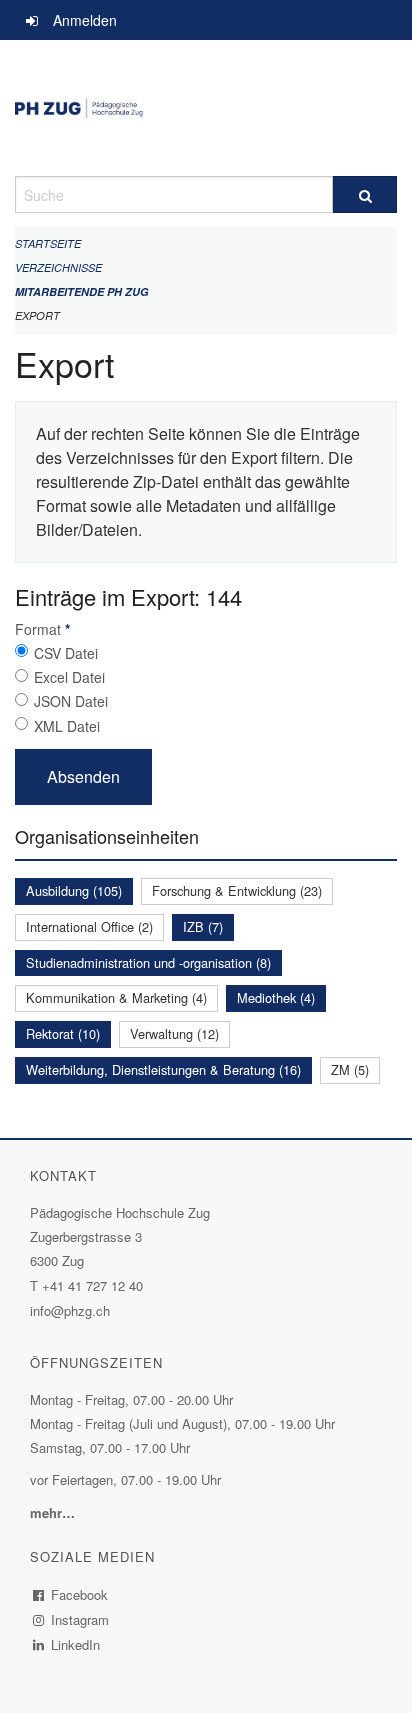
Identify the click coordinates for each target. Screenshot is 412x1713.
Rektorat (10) (63, 1033)
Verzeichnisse (58, 267)
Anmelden (85, 20)
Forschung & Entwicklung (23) (237, 890)
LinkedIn (76, 1644)
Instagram (80, 1619)
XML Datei (67, 726)
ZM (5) (350, 1069)
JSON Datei (71, 701)
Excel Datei (69, 677)
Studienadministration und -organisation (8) (148, 962)
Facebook (80, 1594)
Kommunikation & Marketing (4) (116, 997)
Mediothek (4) (276, 997)
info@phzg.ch (70, 1310)
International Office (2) (89, 926)
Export (37, 315)
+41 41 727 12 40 (92, 1285)
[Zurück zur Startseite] (206, 108)
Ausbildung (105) (74, 890)
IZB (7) (203, 926)
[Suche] (365, 194)
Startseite (48, 243)
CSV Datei (66, 653)
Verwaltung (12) (174, 1033)
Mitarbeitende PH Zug (82, 291)
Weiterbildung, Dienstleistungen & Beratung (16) (163, 1069)
